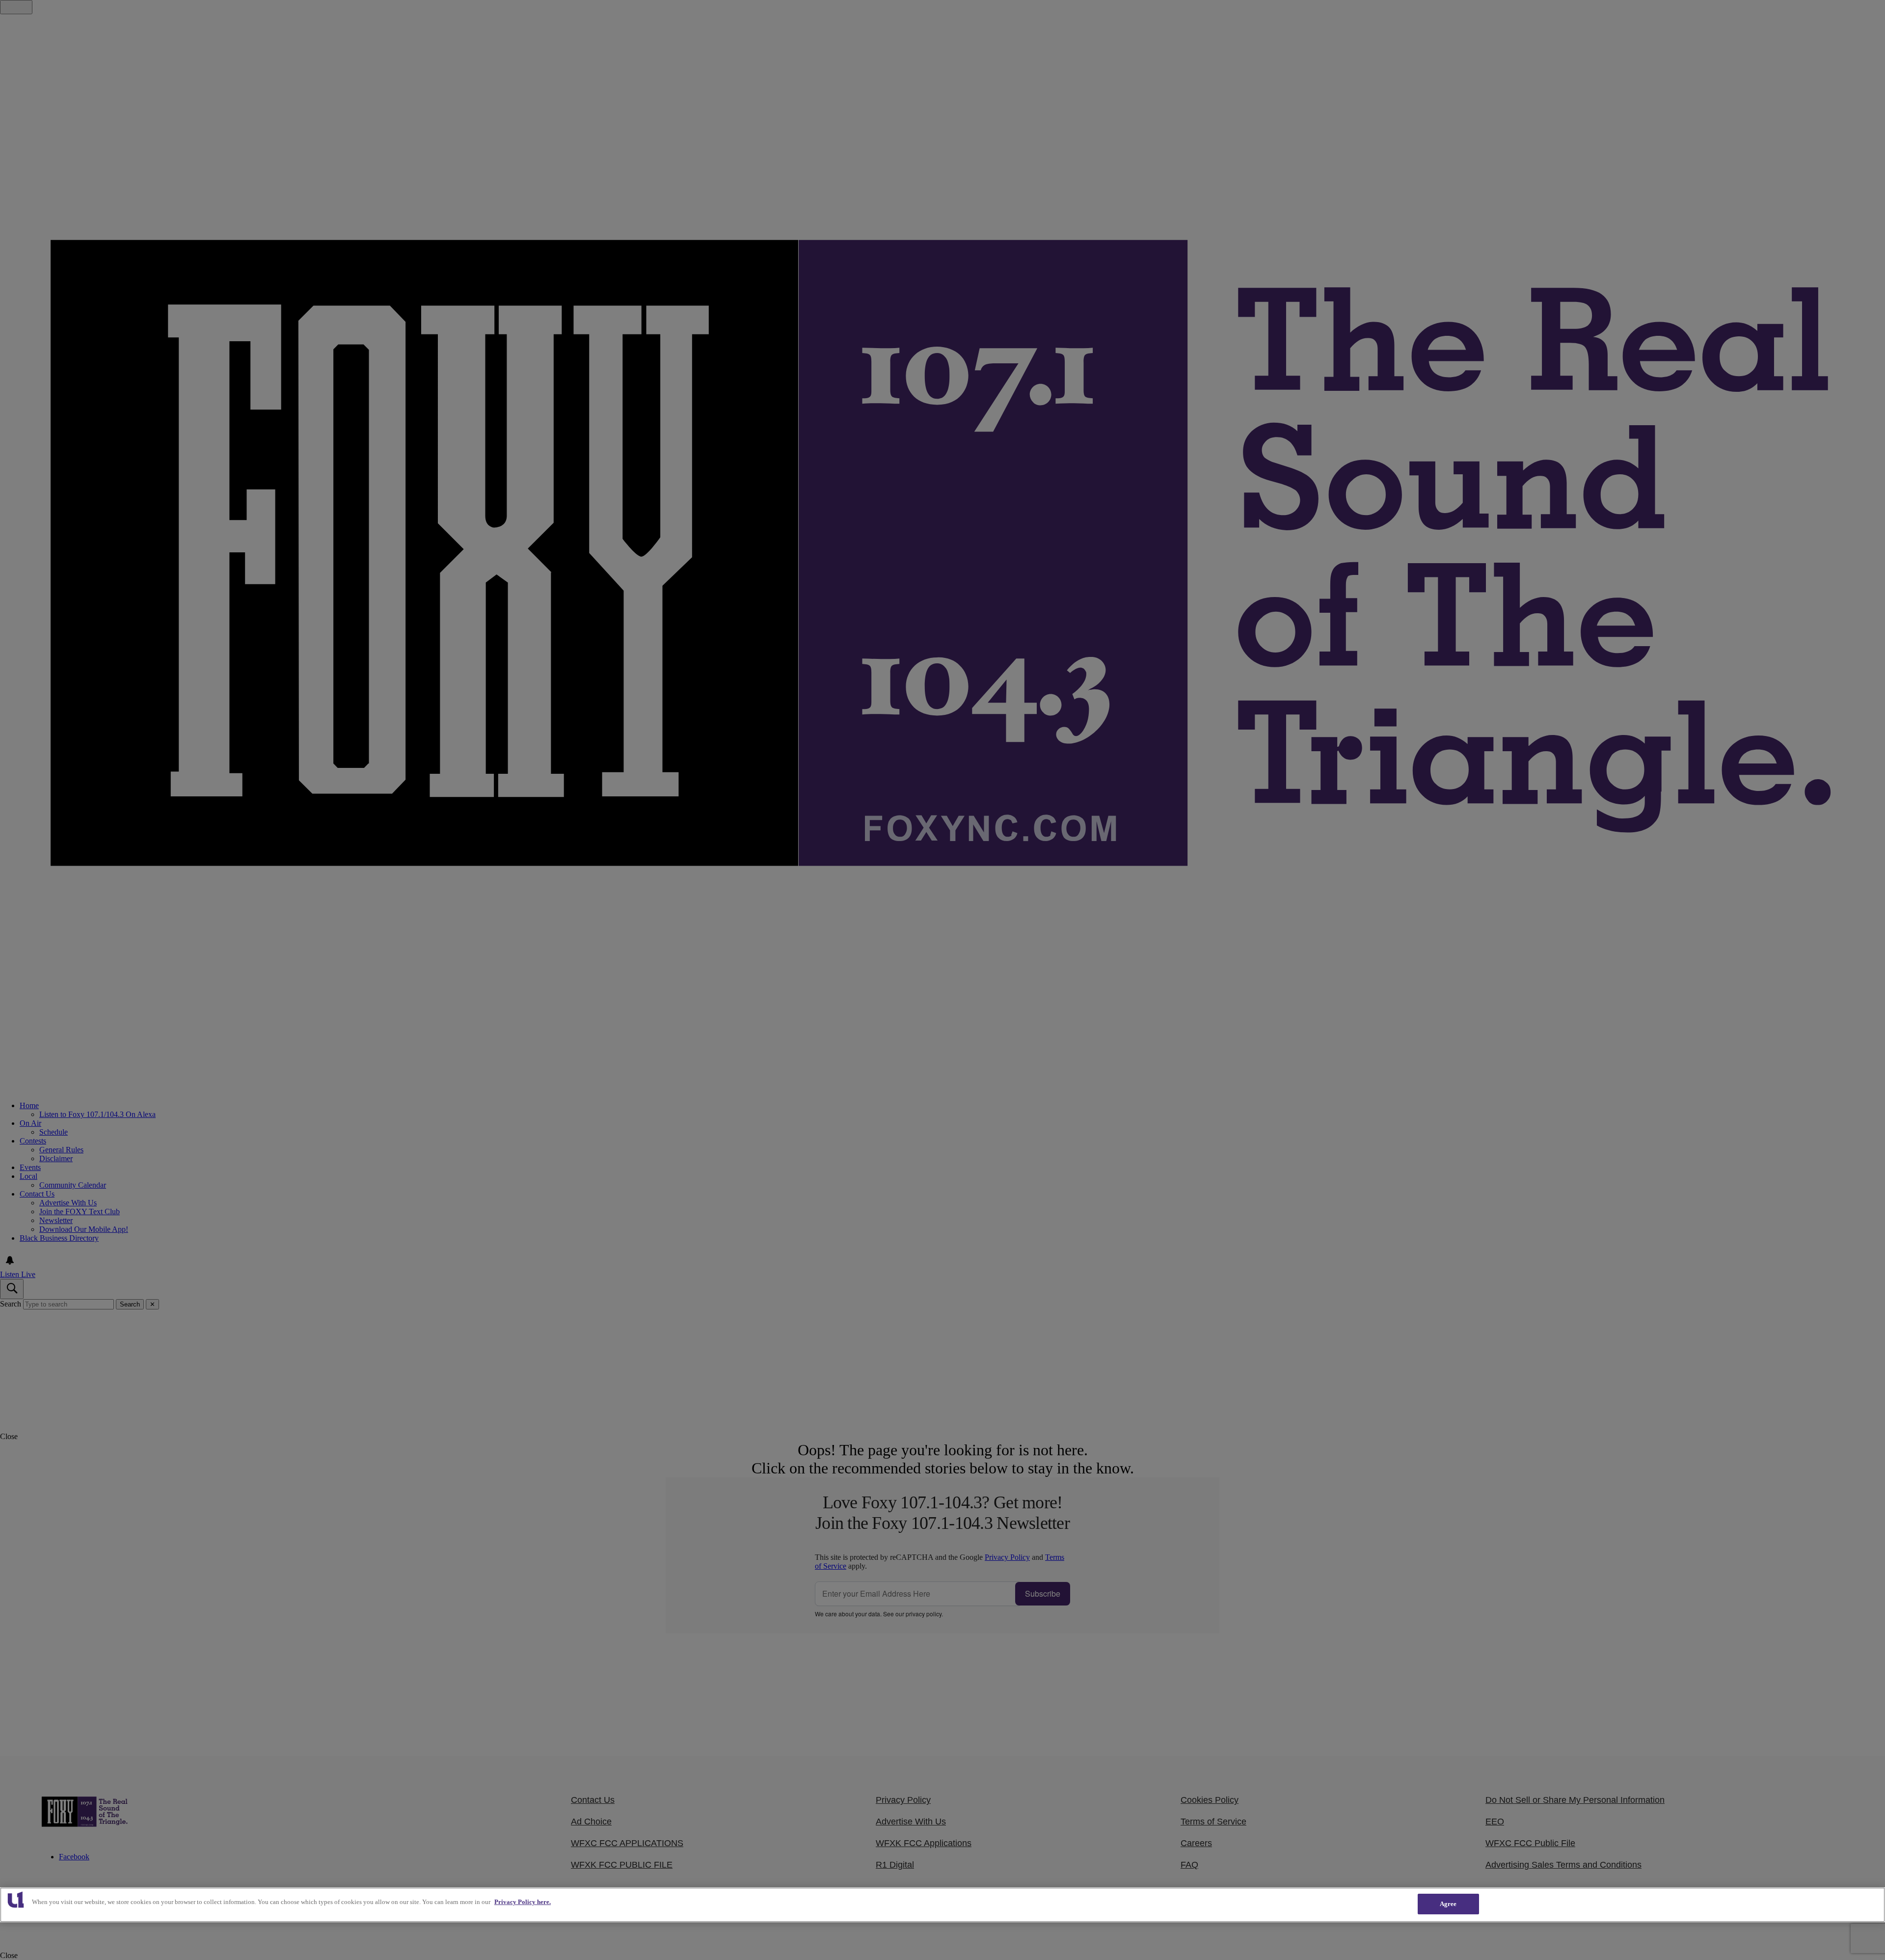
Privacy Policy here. (523, 1902)
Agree (1448, 1904)
